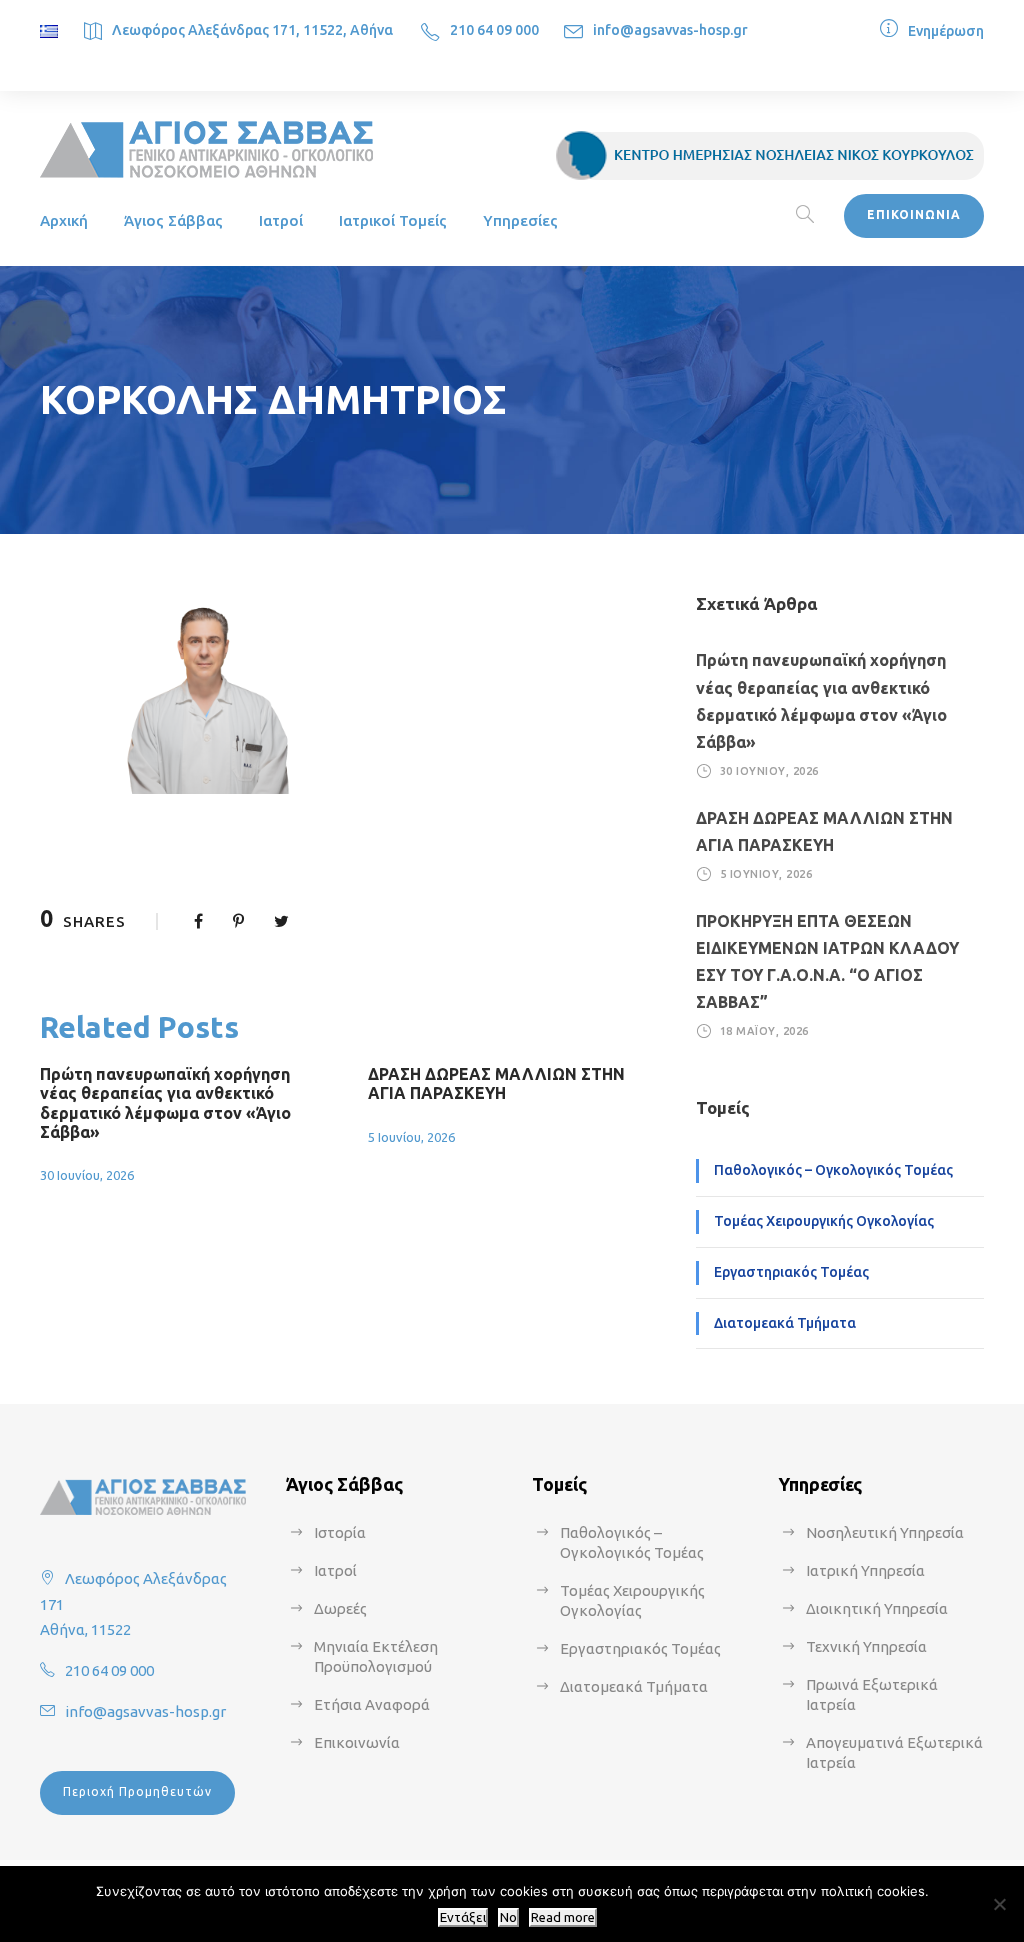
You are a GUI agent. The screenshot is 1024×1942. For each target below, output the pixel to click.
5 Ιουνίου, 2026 (411, 1137)
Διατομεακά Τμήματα (785, 1323)
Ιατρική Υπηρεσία (865, 1570)
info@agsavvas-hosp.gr (670, 30)
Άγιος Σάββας (173, 220)
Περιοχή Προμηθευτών (137, 1791)
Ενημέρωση (946, 31)
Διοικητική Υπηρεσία (877, 1608)
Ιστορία (340, 1532)
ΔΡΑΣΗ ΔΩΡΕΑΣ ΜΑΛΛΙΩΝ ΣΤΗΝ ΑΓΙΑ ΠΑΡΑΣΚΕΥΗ (496, 1083)
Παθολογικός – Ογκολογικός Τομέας (833, 1170)
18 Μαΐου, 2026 (764, 1031)
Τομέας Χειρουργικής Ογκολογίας (824, 1221)
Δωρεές (340, 1608)
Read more (563, 1917)
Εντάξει (463, 1917)
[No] (999, 1904)
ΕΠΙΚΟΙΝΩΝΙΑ (914, 214)
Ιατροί (281, 220)
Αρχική (64, 220)
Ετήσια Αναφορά (372, 1704)
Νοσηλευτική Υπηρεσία (885, 1532)
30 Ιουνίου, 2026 (87, 1175)
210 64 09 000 (494, 30)
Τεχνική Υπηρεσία (866, 1646)
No (508, 1917)
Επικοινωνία (357, 1742)
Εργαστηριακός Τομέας (791, 1272)
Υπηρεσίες (520, 220)
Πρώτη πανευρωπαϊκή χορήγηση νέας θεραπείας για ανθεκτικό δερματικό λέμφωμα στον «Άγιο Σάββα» (165, 1103)
